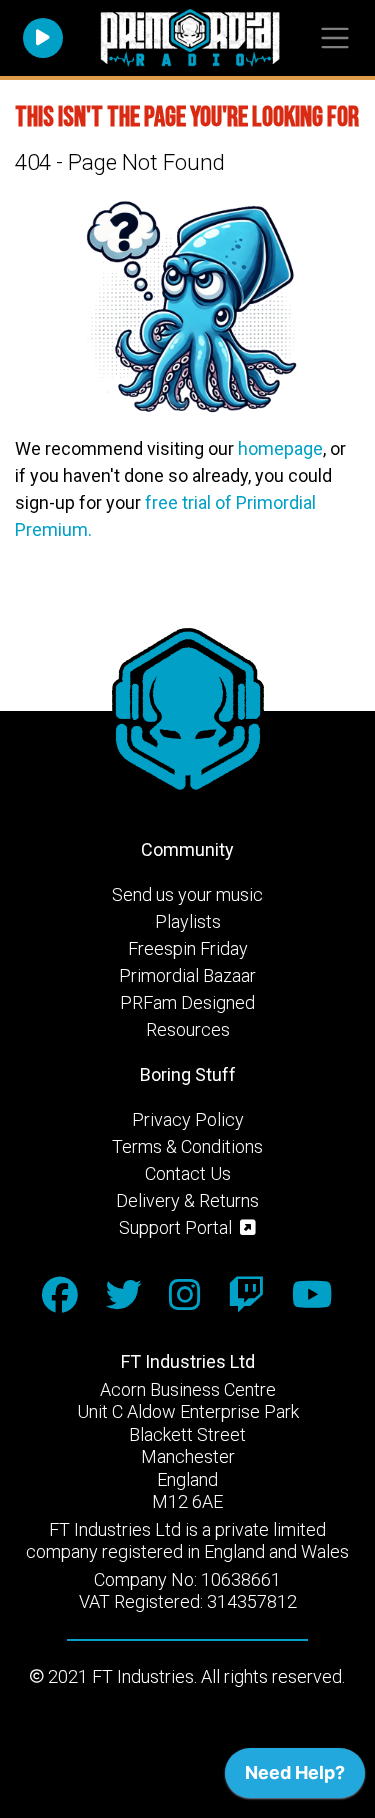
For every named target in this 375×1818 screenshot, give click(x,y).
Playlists (188, 921)
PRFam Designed (187, 1002)
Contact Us (188, 1173)
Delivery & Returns (187, 1200)
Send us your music (187, 894)
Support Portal (177, 1227)
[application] (295, 1778)
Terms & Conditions (187, 1146)
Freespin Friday (188, 948)
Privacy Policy (188, 1119)
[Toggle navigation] (334, 38)
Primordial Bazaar (187, 975)
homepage (280, 448)
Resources (188, 1029)
